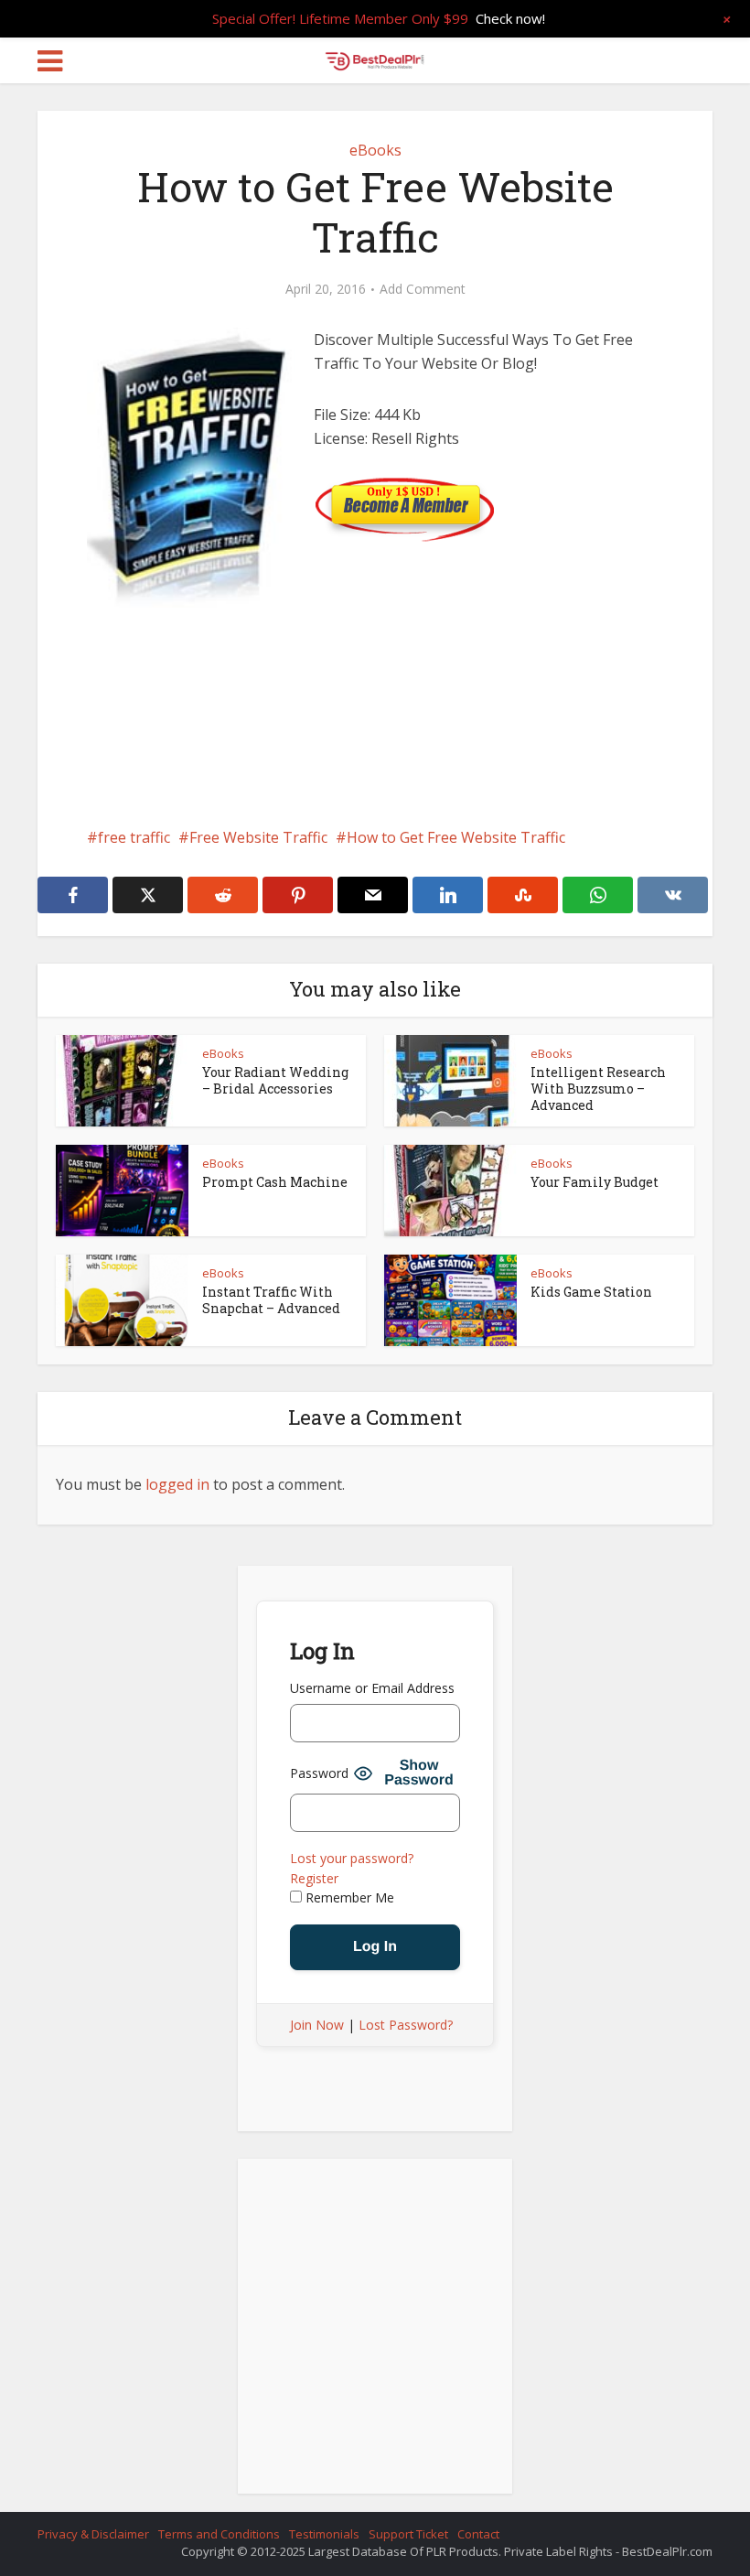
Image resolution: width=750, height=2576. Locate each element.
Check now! (510, 18)
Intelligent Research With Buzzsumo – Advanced (598, 1089)
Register (314, 1878)
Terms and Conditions (219, 2534)
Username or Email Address (372, 1688)
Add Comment (423, 289)
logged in (177, 1484)
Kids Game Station (591, 1292)
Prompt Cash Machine (275, 1182)
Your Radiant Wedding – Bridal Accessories (275, 1080)
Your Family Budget (595, 1182)
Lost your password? (352, 1858)
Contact (478, 2534)
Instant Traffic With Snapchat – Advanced (271, 1300)
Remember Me (348, 1897)
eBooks (375, 150)
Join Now (317, 2025)
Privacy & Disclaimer (93, 2534)
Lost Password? (406, 2025)
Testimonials (324, 2534)
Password (319, 1773)
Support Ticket (408, 2534)
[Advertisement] (375, 763)
